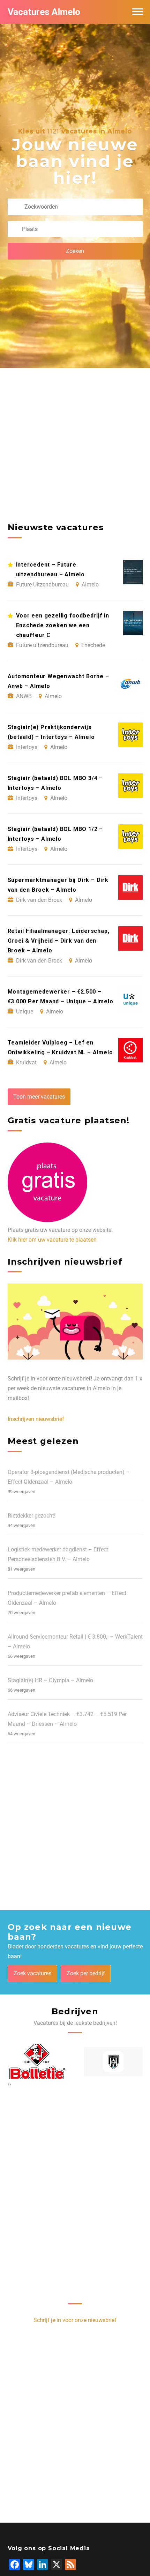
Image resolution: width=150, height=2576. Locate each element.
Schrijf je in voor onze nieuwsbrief (75, 2320)
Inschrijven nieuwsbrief (36, 1419)
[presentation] (9, 2084)
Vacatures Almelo (44, 12)
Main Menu (137, 12)
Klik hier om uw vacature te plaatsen (52, 1240)
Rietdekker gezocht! (32, 1516)
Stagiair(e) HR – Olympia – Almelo (50, 1680)
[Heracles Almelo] (114, 2062)
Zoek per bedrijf (86, 1973)
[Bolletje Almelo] (37, 2062)
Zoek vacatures (32, 1973)
